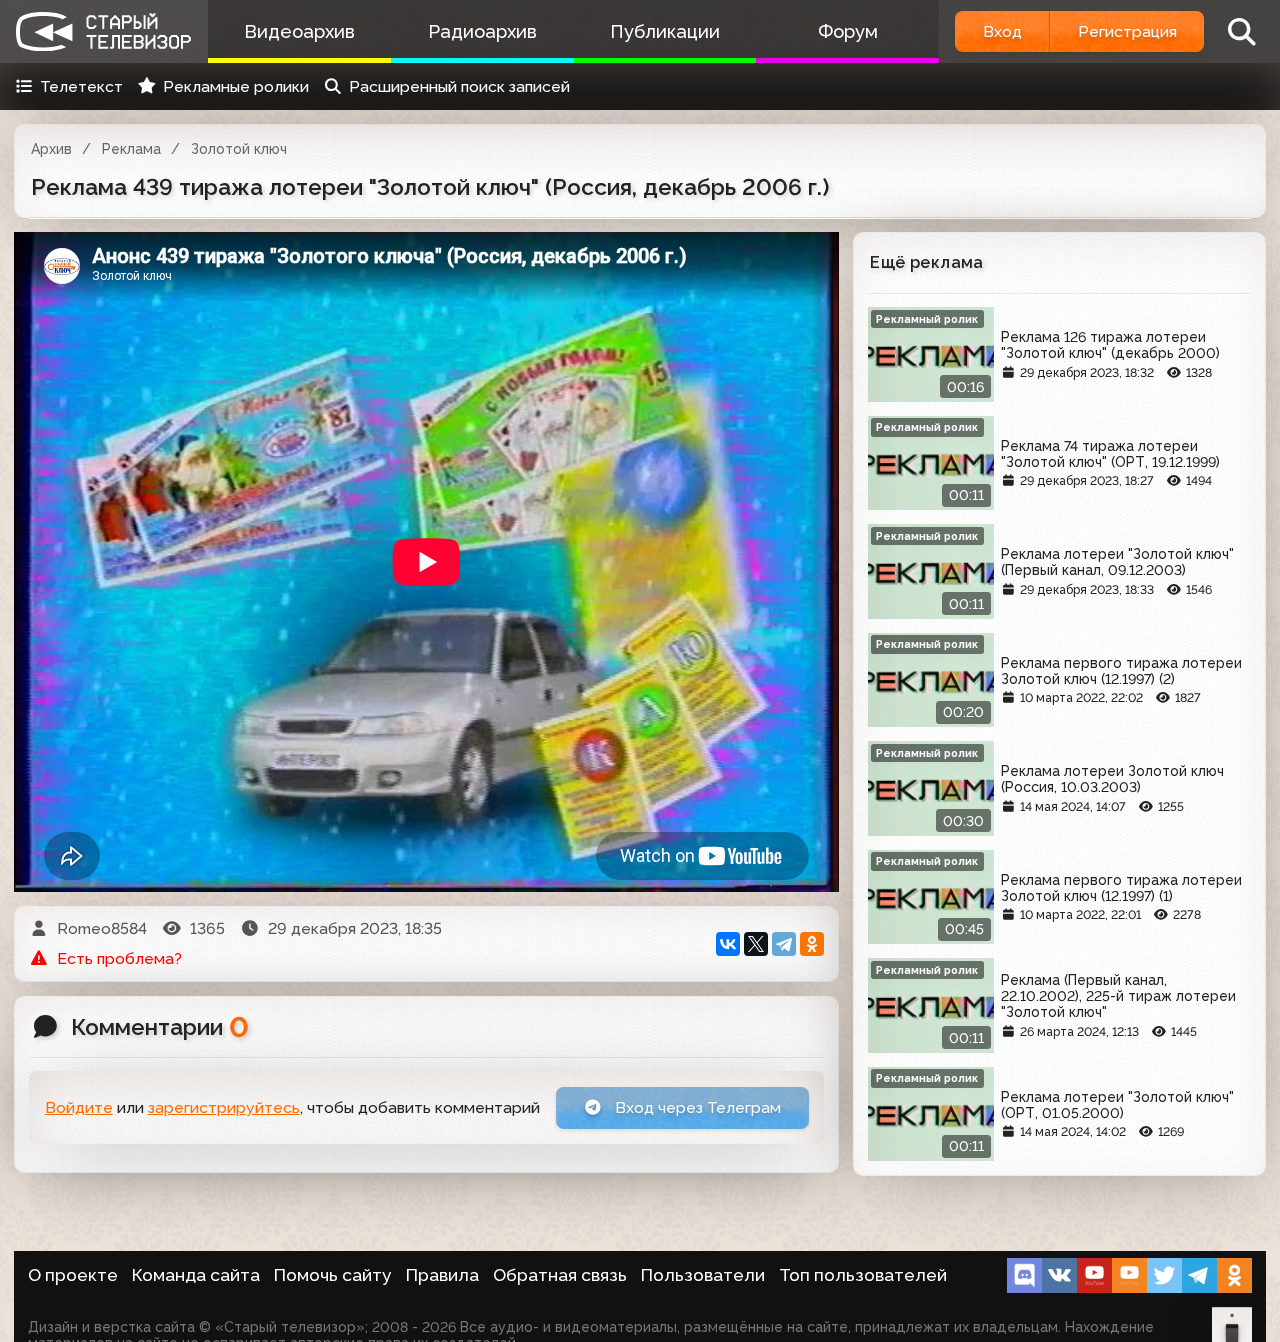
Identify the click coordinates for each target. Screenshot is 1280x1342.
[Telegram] (784, 944)
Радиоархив (482, 31)
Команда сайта (196, 1275)
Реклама (131, 149)
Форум (848, 31)
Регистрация (1127, 31)
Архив (51, 149)
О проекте (73, 1275)
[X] (756, 944)
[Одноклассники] (812, 944)
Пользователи (703, 1275)
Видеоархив (299, 31)
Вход (1002, 31)
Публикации (665, 31)
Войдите (79, 1107)
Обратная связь (560, 1275)
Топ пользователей (863, 1275)
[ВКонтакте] (728, 944)
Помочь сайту (333, 1275)
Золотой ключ (239, 149)
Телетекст (81, 86)
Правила (442, 1275)
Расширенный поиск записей (459, 86)
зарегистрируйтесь (224, 1107)
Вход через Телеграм (696, 1107)
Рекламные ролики (236, 86)
